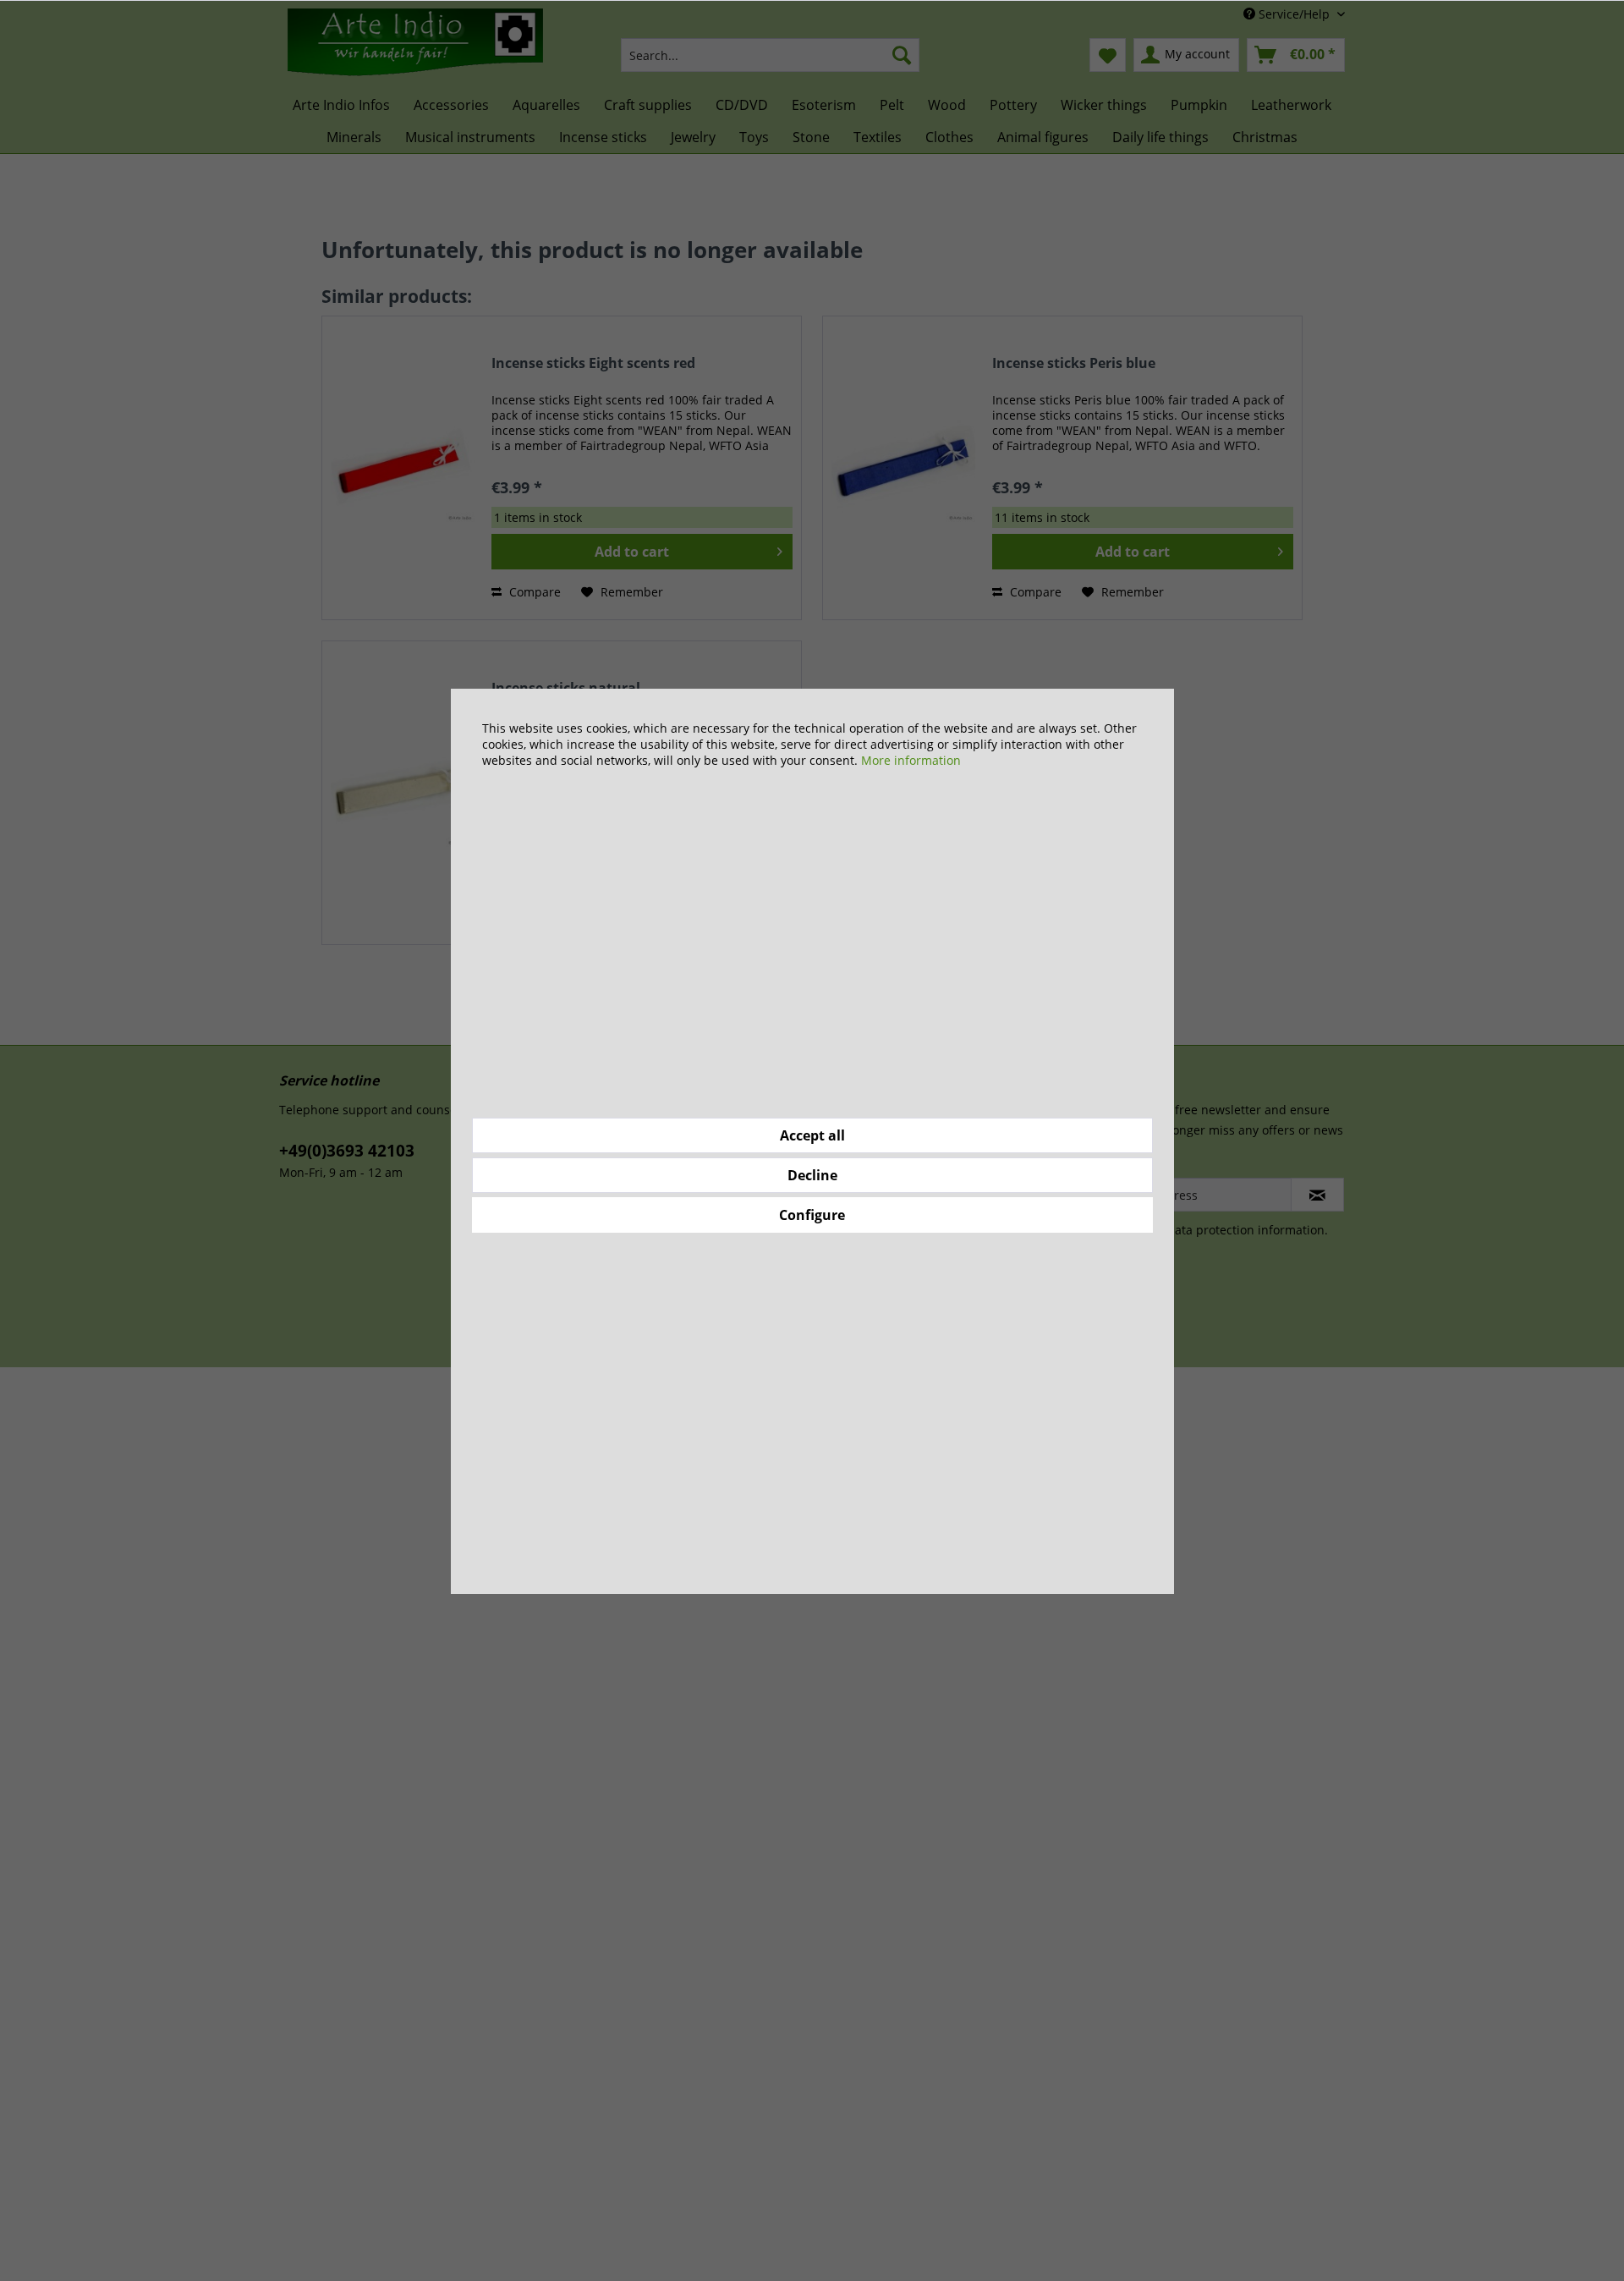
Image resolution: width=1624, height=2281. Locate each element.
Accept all (812, 1135)
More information (911, 760)
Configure (812, 1215)
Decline (812, 1175)
